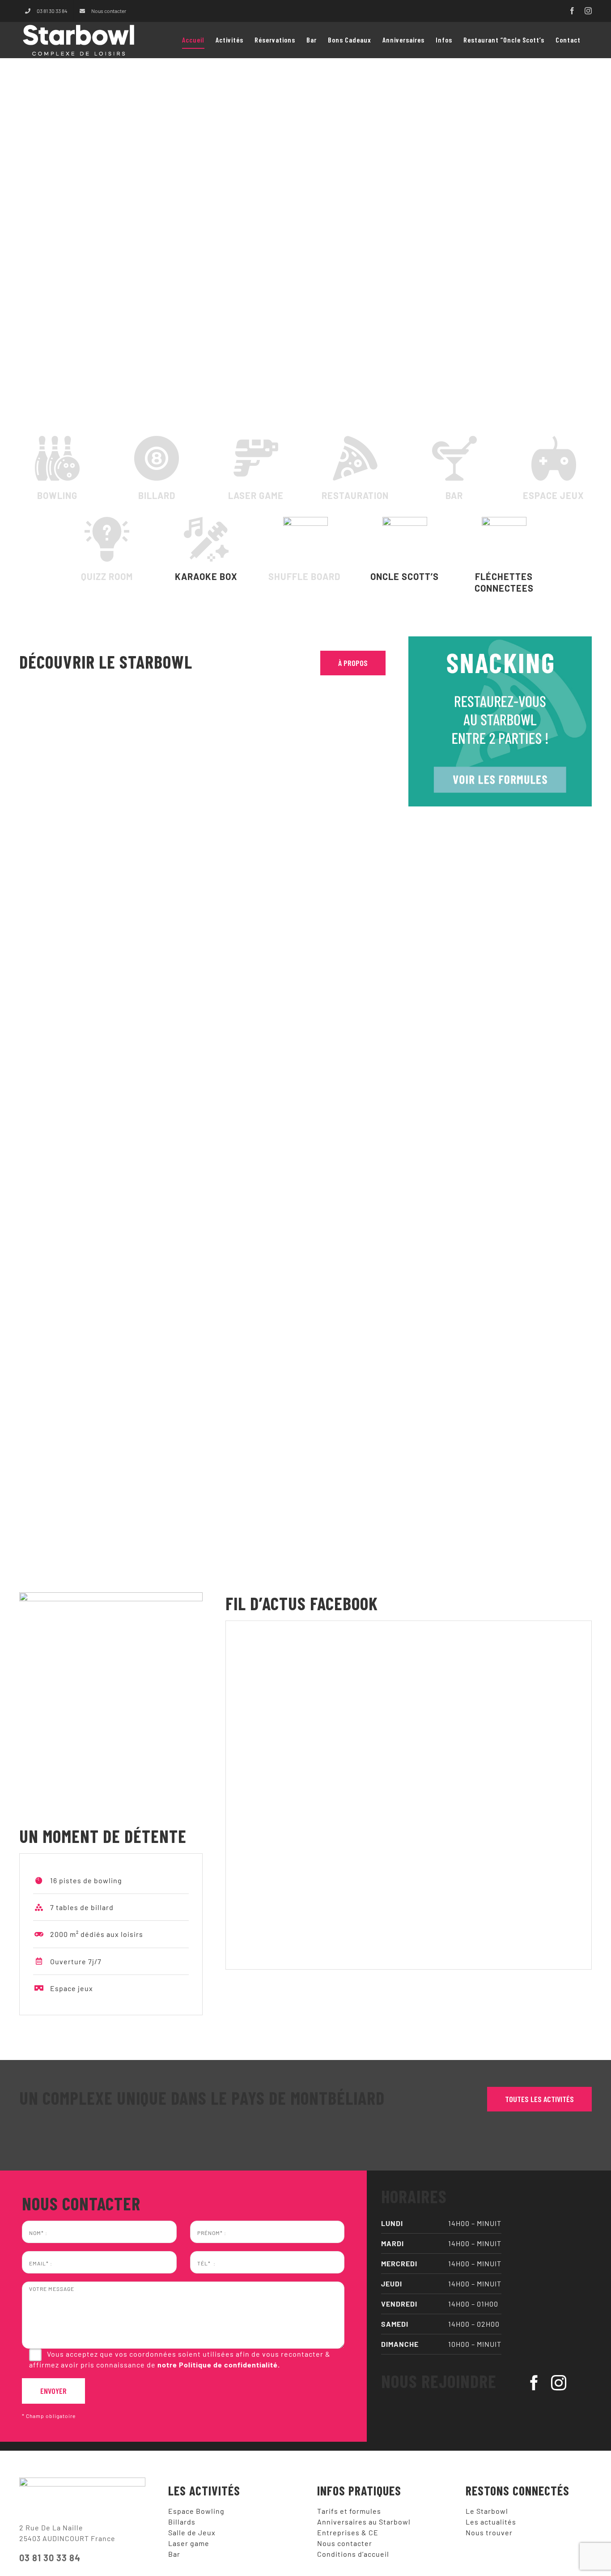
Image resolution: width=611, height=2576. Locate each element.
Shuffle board (305, 576)
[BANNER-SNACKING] (500, 640)
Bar (454, 495)
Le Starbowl (487, 2511)
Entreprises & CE (348, 2532)
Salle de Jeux (192, 2532)
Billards (182, 2522)
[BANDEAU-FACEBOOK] (111, 1596)
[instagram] (559, 2383)
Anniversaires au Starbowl (364, 2522)
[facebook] (534, 2383)
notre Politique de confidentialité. (219, 2365)
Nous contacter (345, 2543)
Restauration (355, 495)
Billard (157, 495)
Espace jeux (554, 495)
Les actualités (491, 2522)
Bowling (57, 495)
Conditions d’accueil (353, 2554)
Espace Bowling (196, 2511)
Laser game (256, 495)
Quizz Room (107, 576)
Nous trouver (489, 2532)
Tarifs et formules (349, 2511)
